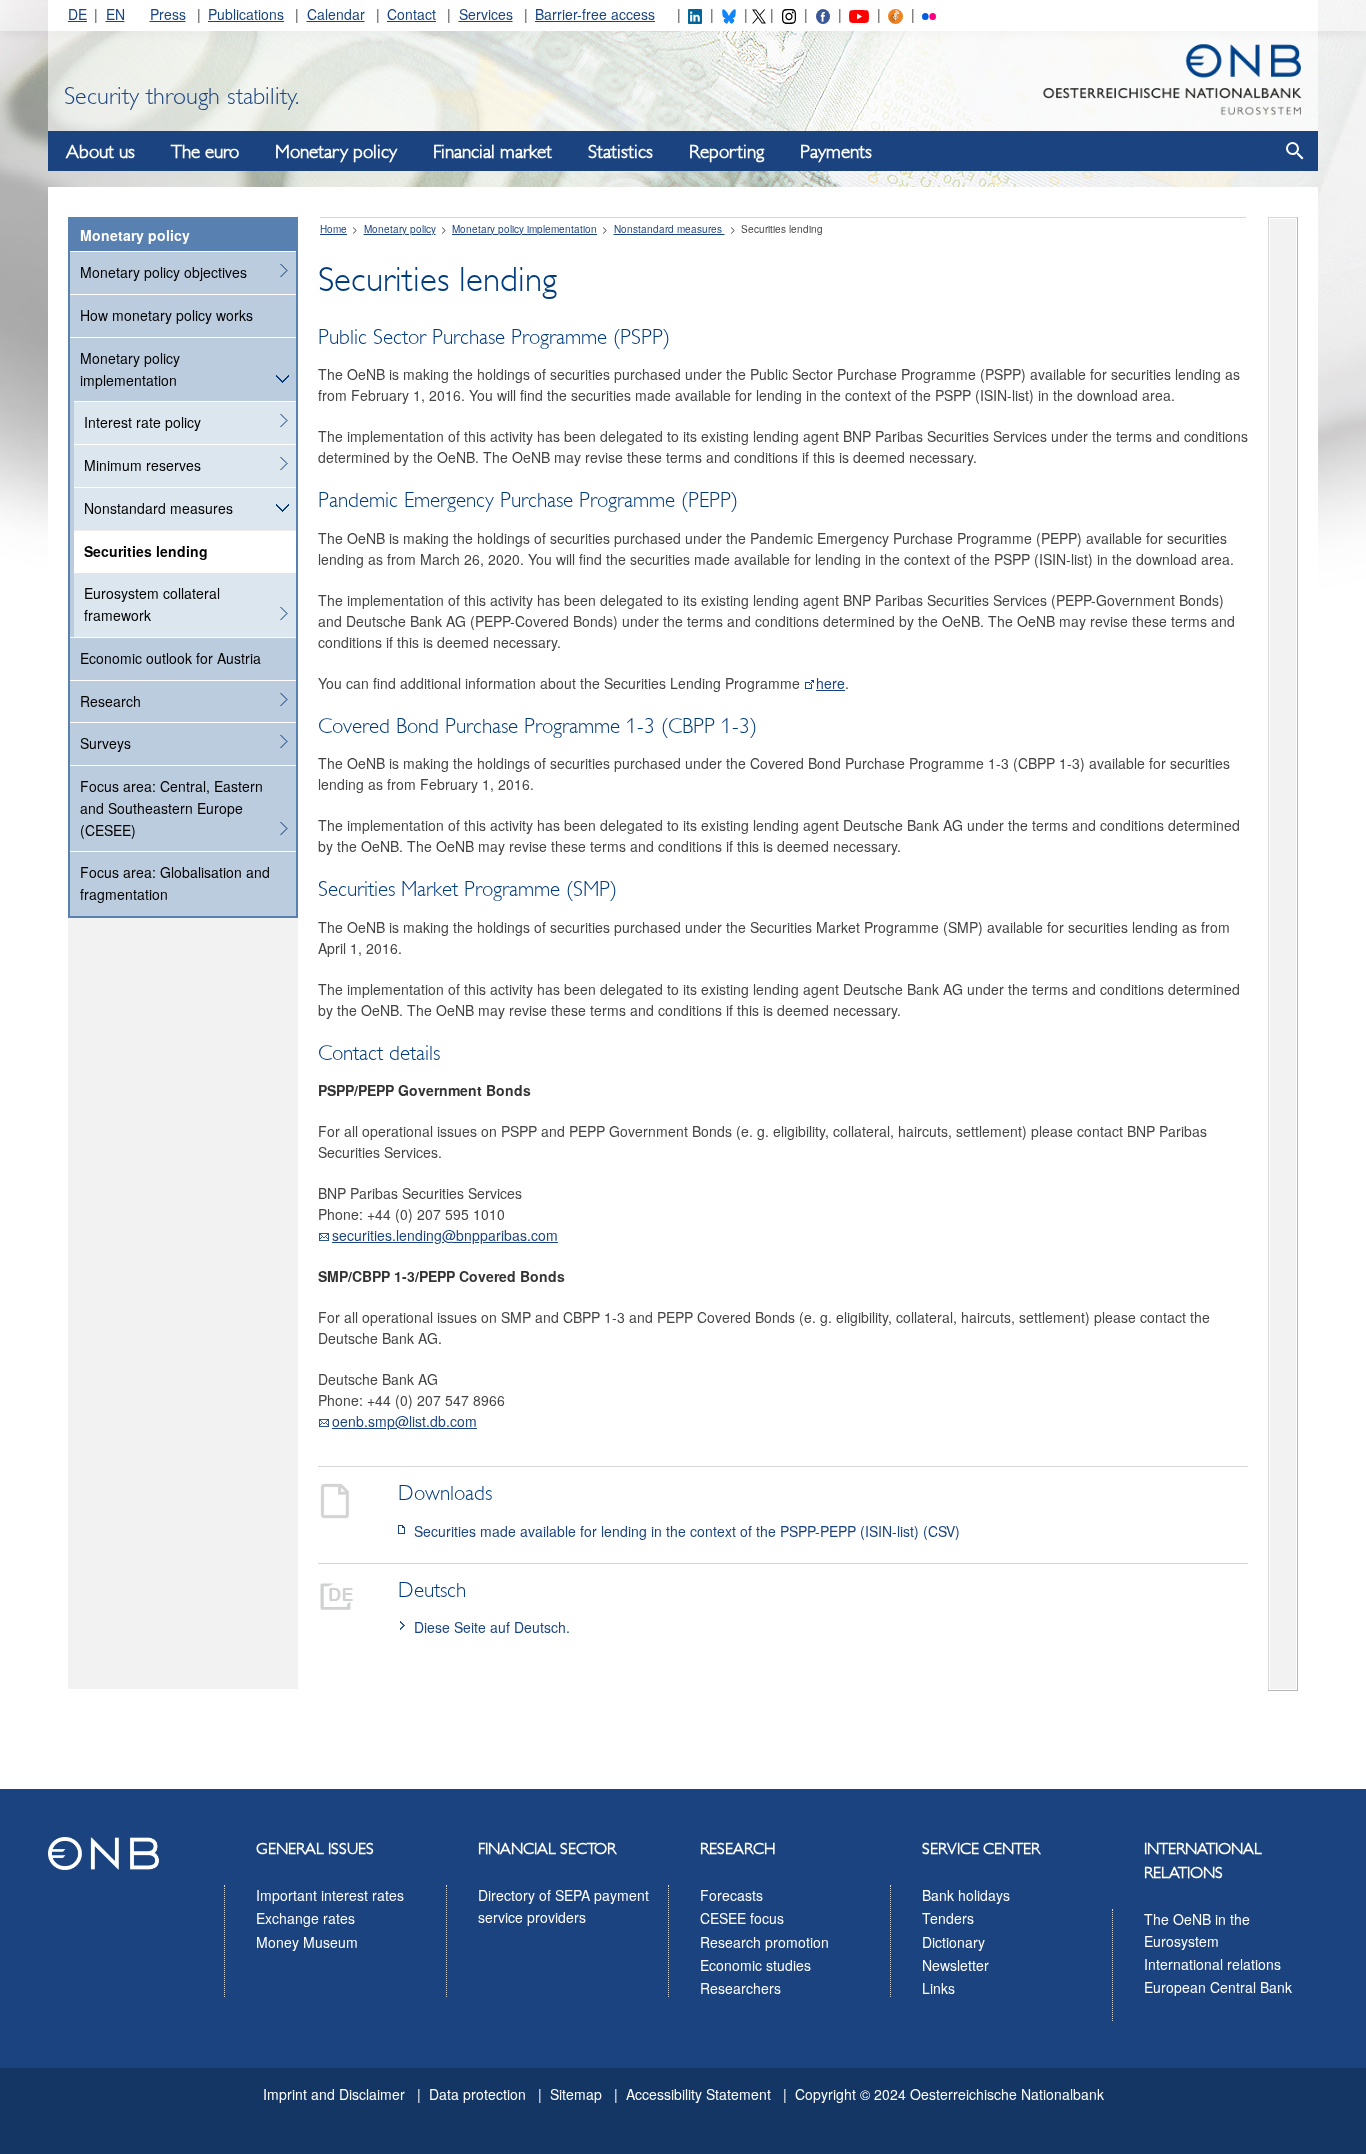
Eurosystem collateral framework (152, 604)
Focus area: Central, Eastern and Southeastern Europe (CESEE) (171, 808)
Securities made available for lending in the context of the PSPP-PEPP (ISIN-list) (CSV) (687, 1531)
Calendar (336, 14)
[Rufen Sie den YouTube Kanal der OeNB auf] (858, 14)
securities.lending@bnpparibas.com (445, 1235)
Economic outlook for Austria (170, 658)
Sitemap (576, 2094)
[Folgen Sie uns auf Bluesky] (729, 14)
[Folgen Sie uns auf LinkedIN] (695, 14)
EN (115, 14)
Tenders (948, 1918)
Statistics (620, 152)
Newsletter (955, 1965)
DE (77, 14)
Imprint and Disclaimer (334, 2094)
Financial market (492, 152)
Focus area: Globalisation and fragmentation (175, 883)
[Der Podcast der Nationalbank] (895, 14)
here (830, 683)
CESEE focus (742, 1918)
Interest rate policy (142, 422)
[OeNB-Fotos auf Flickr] (929, 14)
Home (333, 229)
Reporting (726, 152)
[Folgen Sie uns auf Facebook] (823, 14)
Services (486, 14)
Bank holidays (966, 1895)
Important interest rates (330, 1895)
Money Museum (307, 1942)
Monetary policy (336, 152)
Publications (246, 14)
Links (938, 1988)
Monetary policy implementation (130, 369)
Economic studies (755, 1965)
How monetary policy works (166, 315)
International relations (1212, 1964)
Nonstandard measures (158, 508)
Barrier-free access (595, 14)
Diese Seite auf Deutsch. (492, 1627)
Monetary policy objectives (163, 272)
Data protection (477, 2094)
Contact (411, 14)
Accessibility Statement (698, 2094)
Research (110, 701)
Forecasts (731, 1895)
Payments (836, 152)
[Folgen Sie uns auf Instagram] (789, 14)
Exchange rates (305, 1918)
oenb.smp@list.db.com (404, 1421)
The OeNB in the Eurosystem (1197, 1930)
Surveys (105, 743)
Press (168, 14)
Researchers (740, 1988)
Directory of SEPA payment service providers (563, 1906)
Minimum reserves (142, 465)
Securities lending (146, 551)
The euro (205, 152)
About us (100, 152)
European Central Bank (1218, 1987)
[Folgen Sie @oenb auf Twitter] (759, 14)
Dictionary (953, 1942)
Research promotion (764, 1942)
